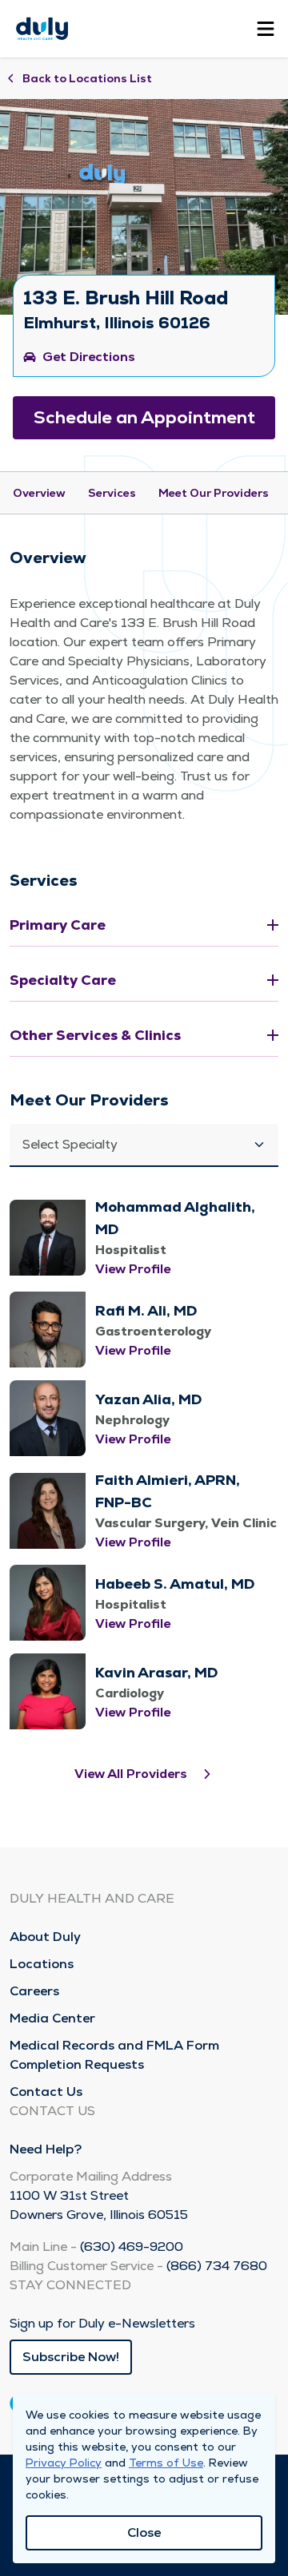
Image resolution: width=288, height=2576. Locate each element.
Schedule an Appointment (144, 417)
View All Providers (131, 1774)
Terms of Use (166, 2463)
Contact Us (46, 2092)
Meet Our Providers (214, 493)
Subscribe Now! (71, 2357)
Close (144, 2532)
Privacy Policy (64, 2463)
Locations (42, 1964)
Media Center (52, 2018)
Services (112, 493)
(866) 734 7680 (217, 2266)
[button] (144, 1145)
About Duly (45, 1937)
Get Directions (89, 357)
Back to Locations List (87, 78)
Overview (39, 493)
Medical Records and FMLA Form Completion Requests (114, 2055)
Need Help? (46, 2149)
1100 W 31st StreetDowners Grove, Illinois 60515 (99, 2205)
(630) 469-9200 (132, 2247)
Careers (34, 1991)
